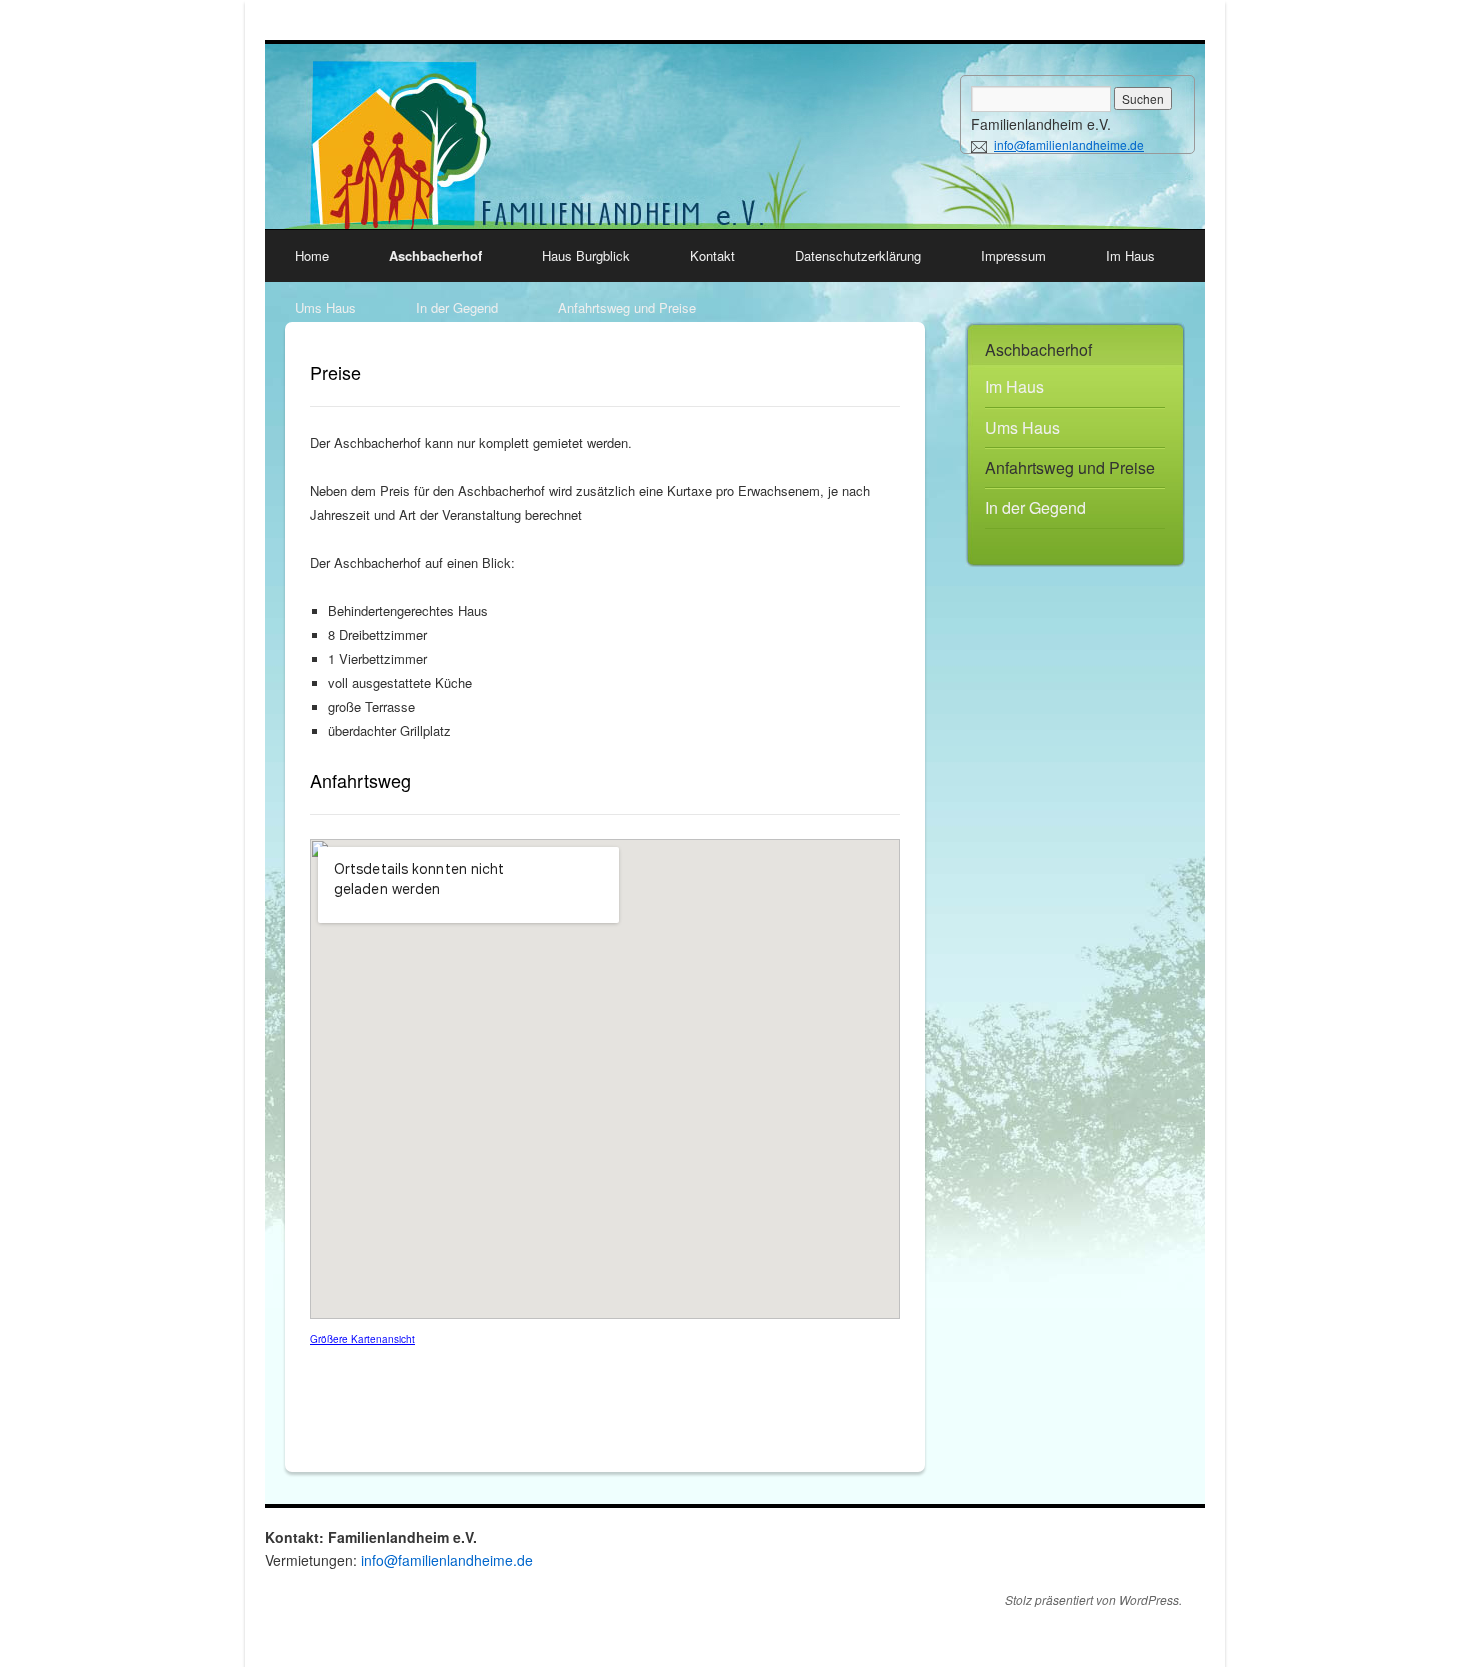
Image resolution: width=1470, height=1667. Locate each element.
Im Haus (1130, 255)
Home (312, 255)
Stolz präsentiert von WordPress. (1093, 1600)
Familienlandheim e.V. (1041, 124)
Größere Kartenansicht (362, 1339)
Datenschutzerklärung (858, 255)
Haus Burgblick (586, 255)
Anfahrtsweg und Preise (627, 307)
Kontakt (712, 255)
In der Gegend (457, 307)
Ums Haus (325, 307)
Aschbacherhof (435, 255)
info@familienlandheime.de (1069, 144)
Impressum (1013, 255)
